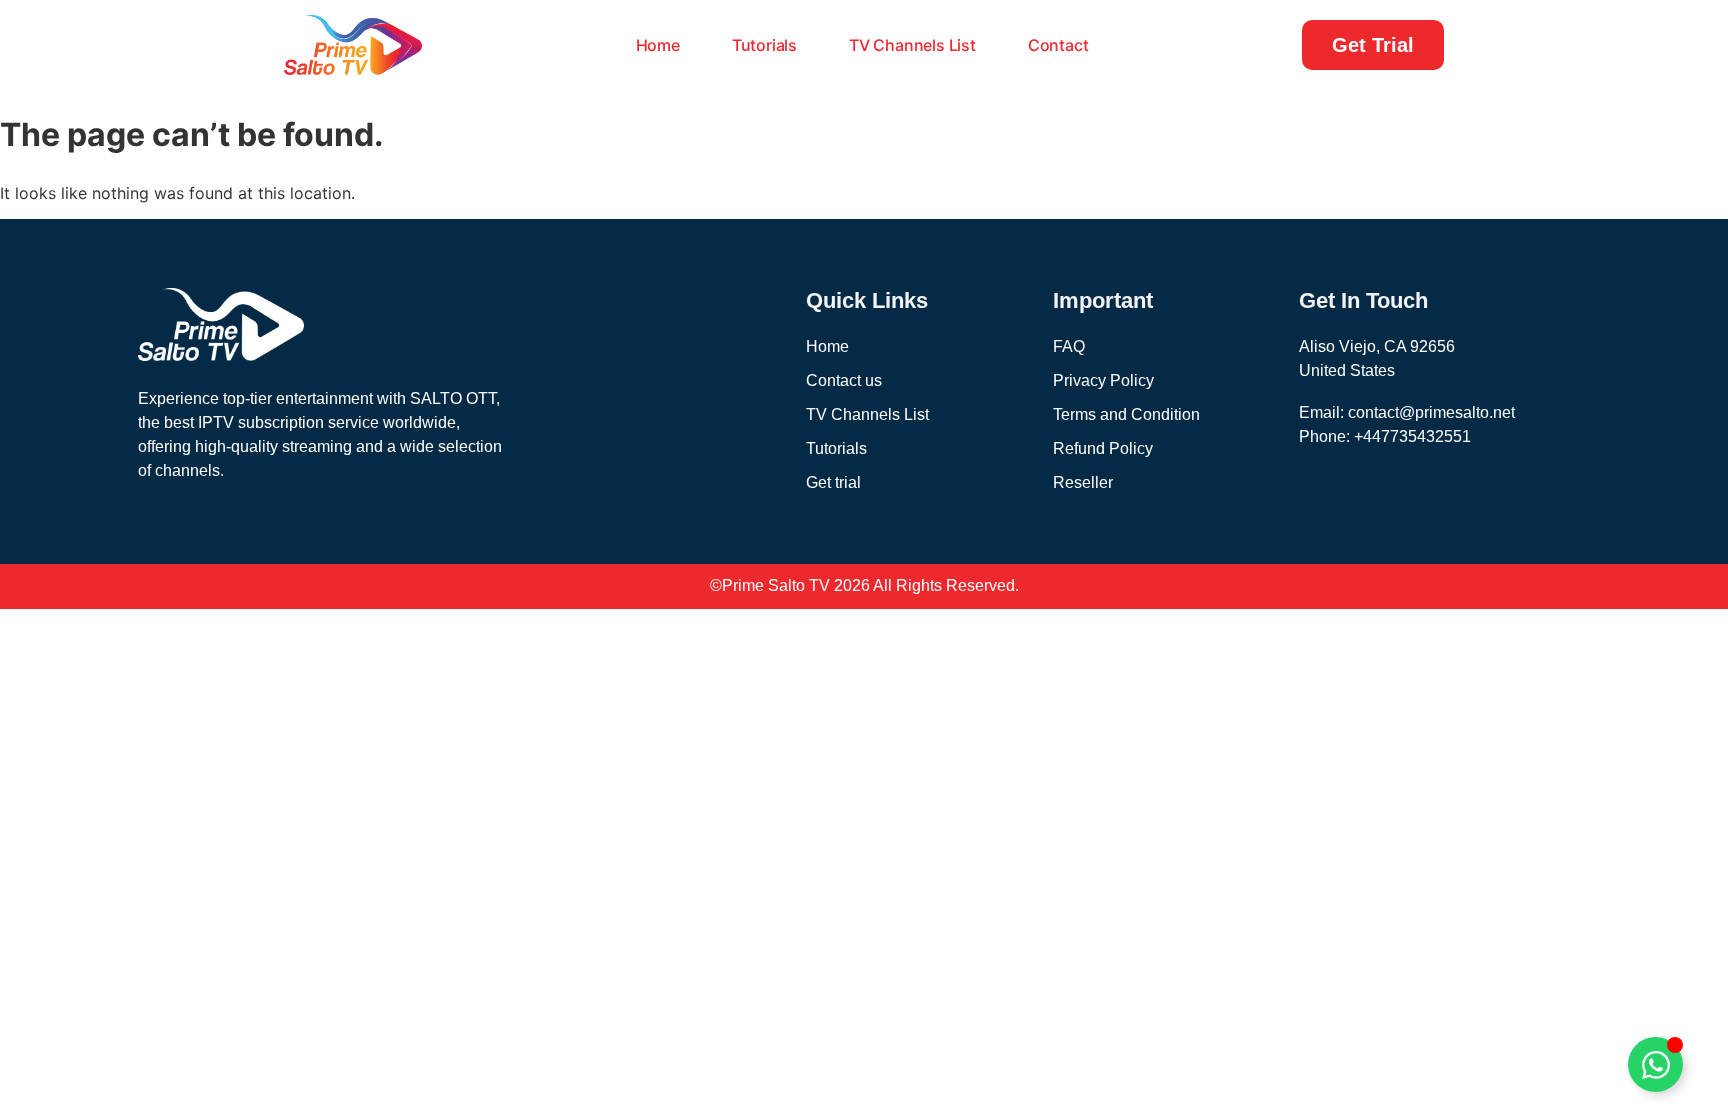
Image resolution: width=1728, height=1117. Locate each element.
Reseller (1083, 482)
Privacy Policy (1103, 380)
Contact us (844, 380)
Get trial (833, 482)
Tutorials (764, 45)
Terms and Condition (1126, 414)
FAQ (1069, 346)
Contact (1058, 45)
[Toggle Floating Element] (1655, 1064)
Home (658, 45)
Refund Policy (1103, 448)
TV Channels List (912, 45)
